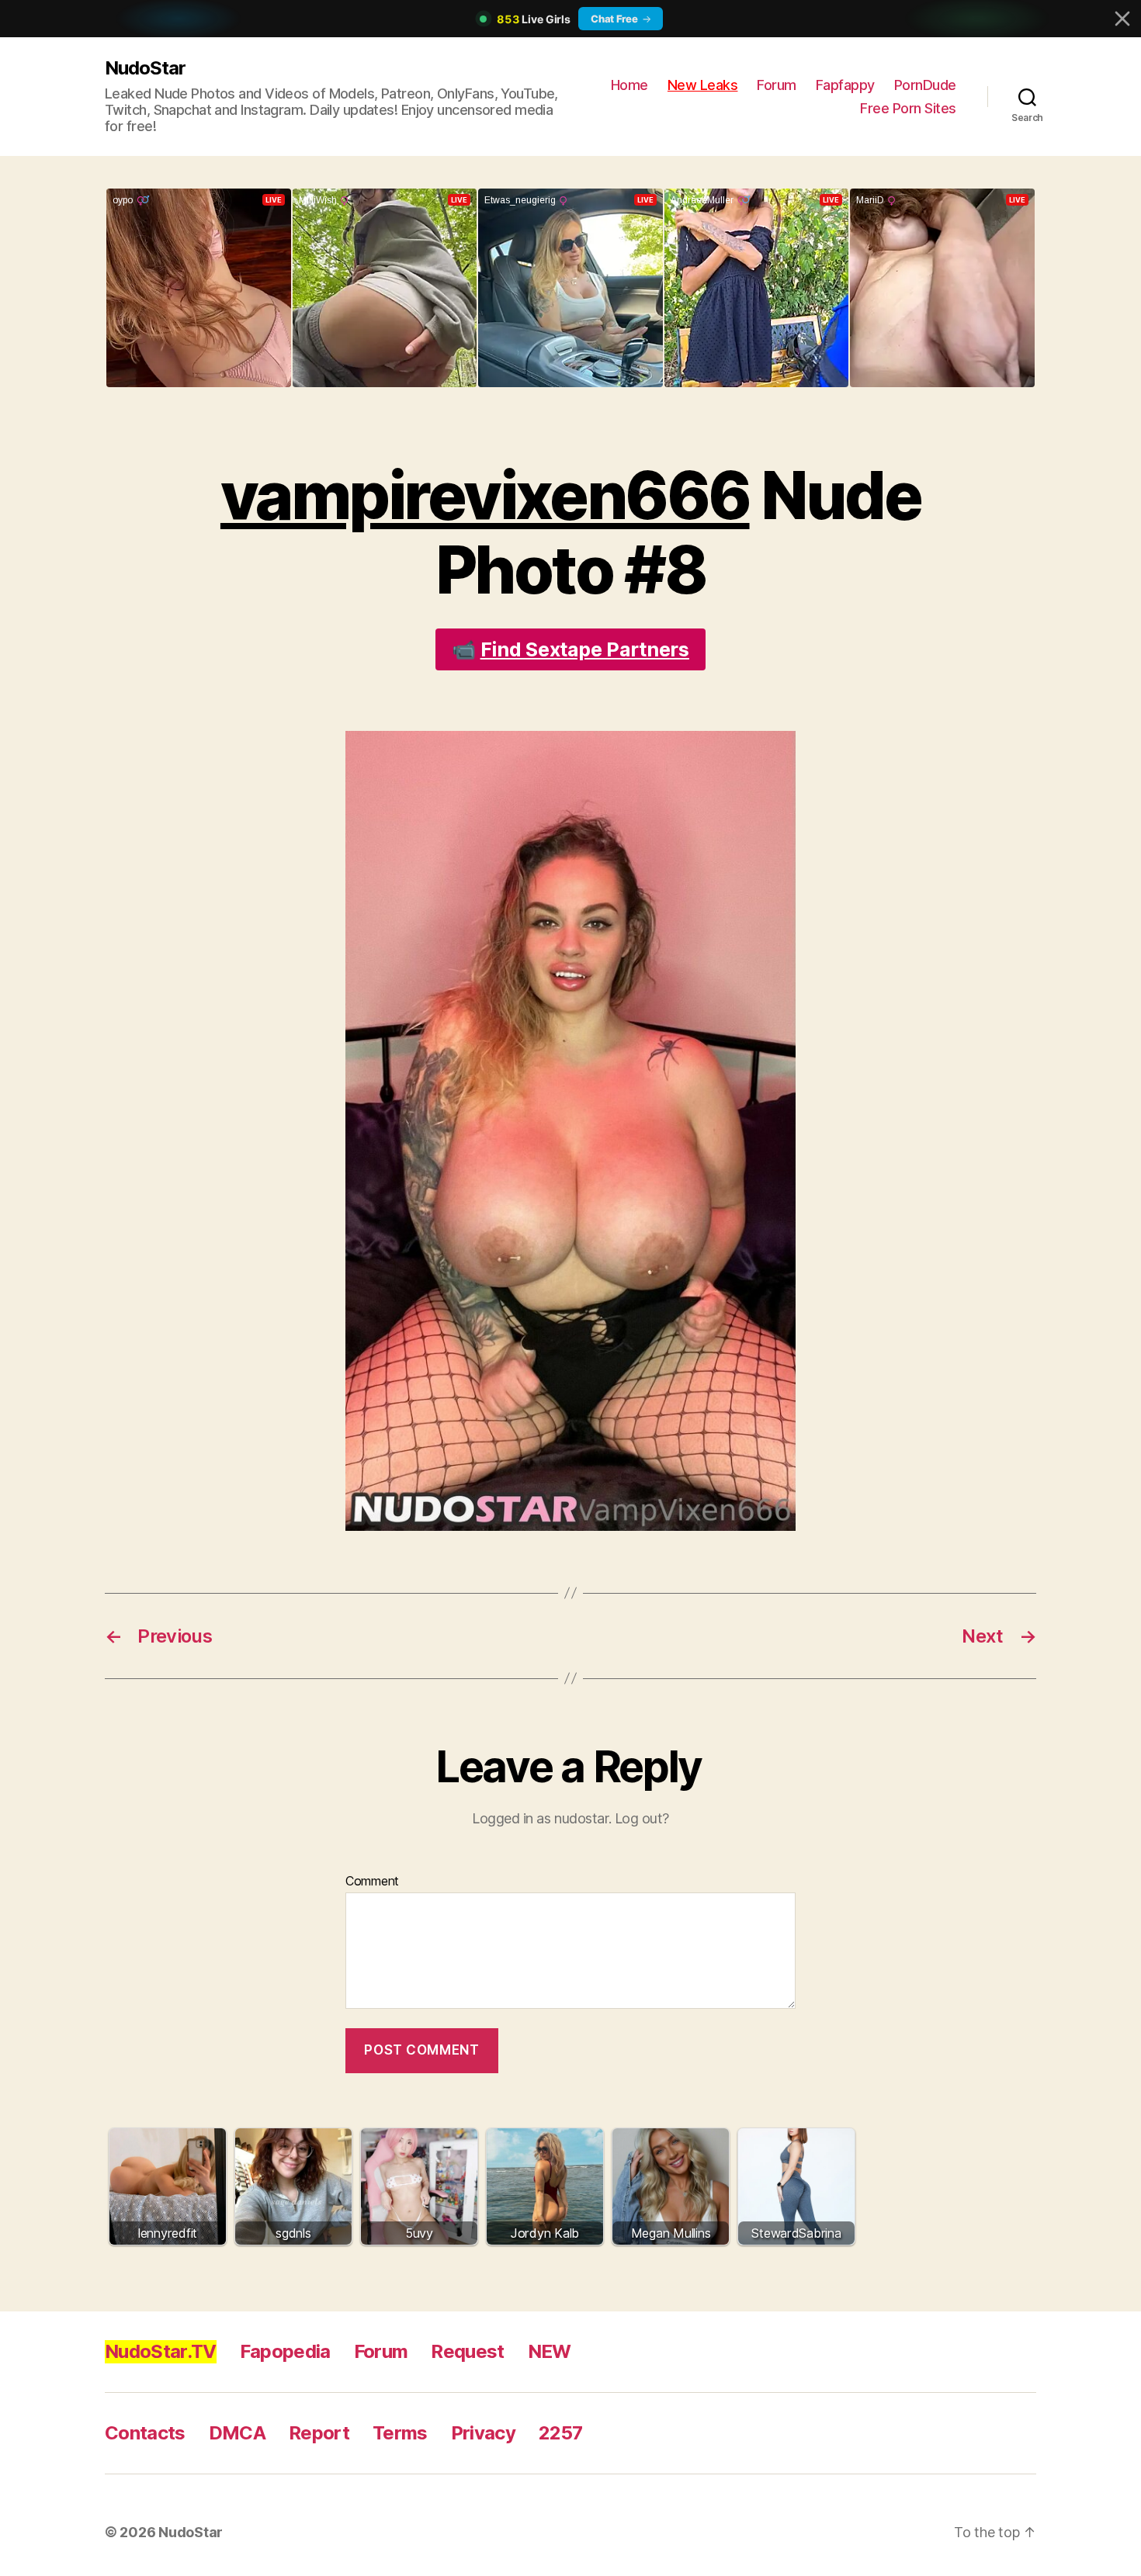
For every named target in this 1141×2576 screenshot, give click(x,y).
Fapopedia (285, 2351)
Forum (777, 85)
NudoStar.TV (161, 2351)
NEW (550, 2351)
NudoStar (145, 68)
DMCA (237, 2433)
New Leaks (703, 85)
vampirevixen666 (485, 495)
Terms (400, 2433)
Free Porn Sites (908, 108)
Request (467, 2351)
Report (319, 2433)
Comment (372, 1882)
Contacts (145, 2433)
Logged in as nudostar (540, 1818)
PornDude (925, 85)
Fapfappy (845, 85)
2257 (560, 2433)
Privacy (483, 2433)
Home (629, 85)
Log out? (642, 1818)
